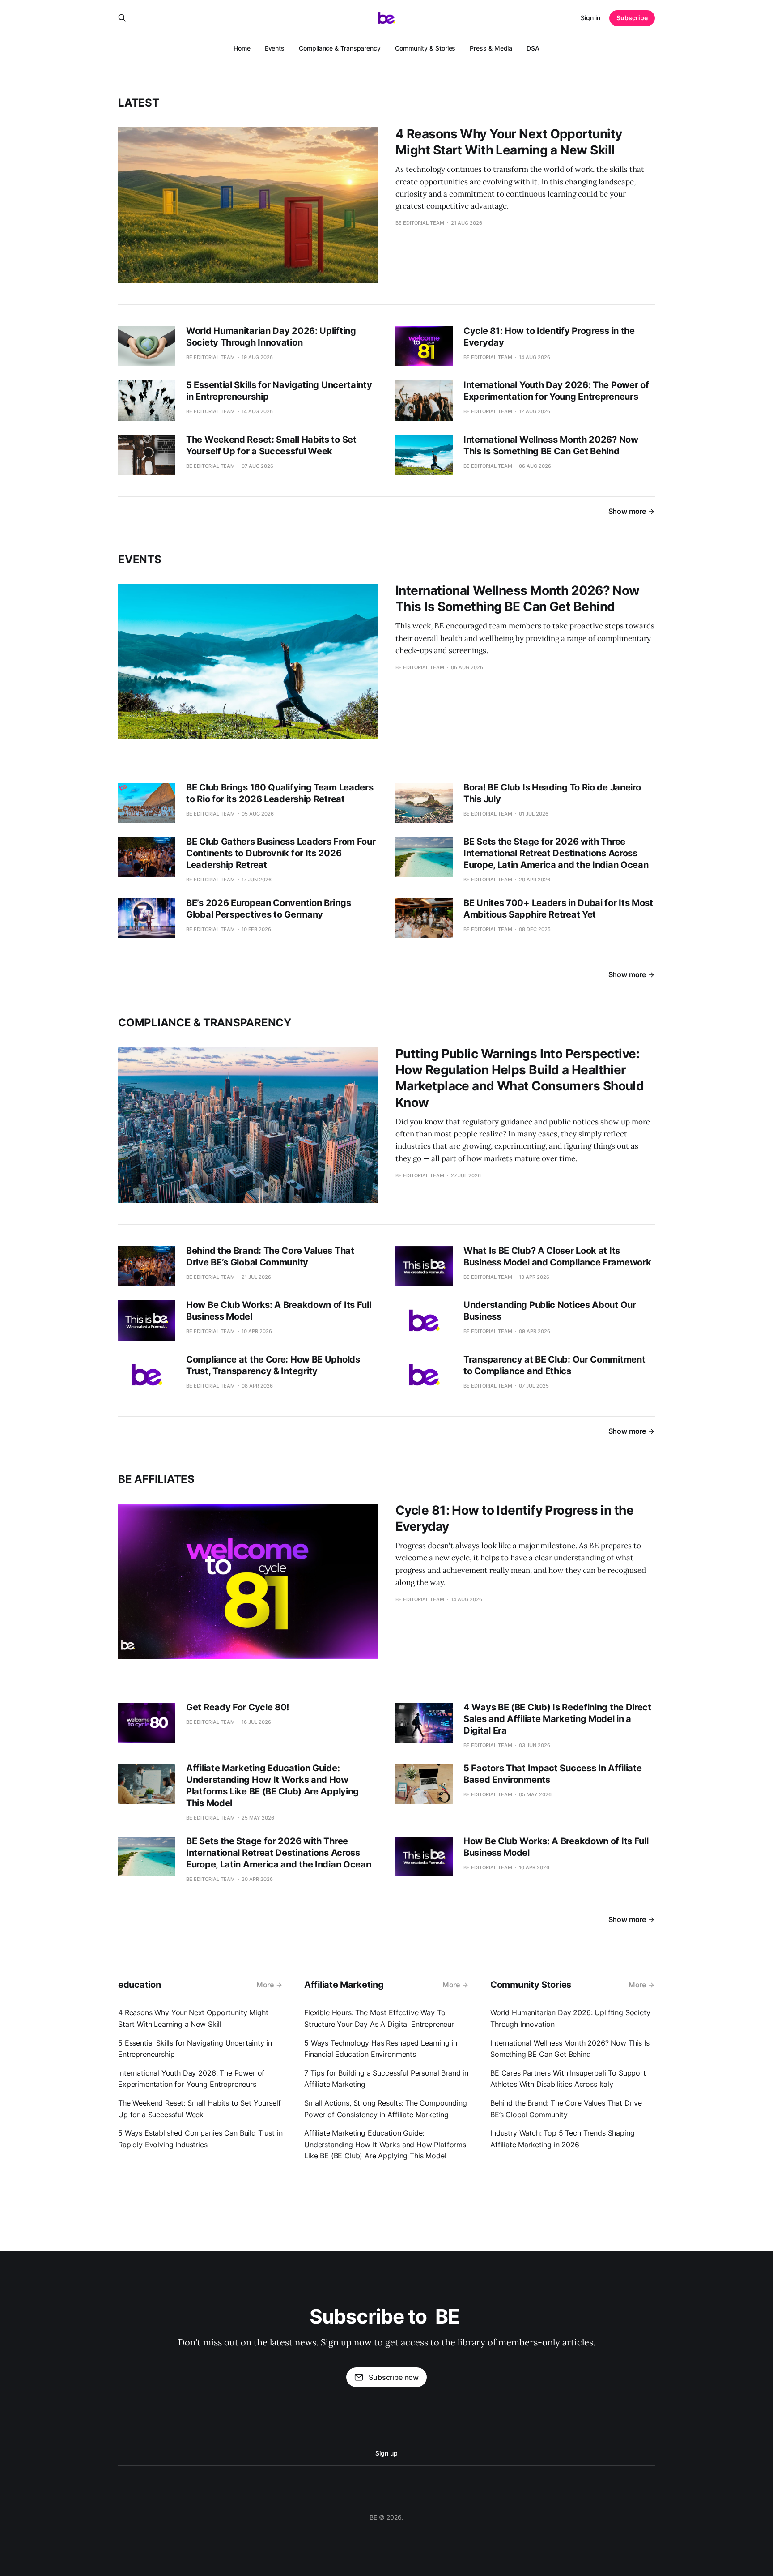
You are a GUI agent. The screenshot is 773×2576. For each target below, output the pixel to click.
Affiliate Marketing (344, 1985)
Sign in (590, 18)
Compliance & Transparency (340, 48)
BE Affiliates (156, 1479)
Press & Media (491, 48)
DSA (533, 48)
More (265, 1985)
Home (242, 48)
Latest (139, 103)
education (139, 1985)
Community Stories (531, 1985)
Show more (627, 511)
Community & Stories (425, 48)
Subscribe (632, 18)
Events (275, 48)
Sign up (386, 2453)
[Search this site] (122, 18)
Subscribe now (394, 2377)
